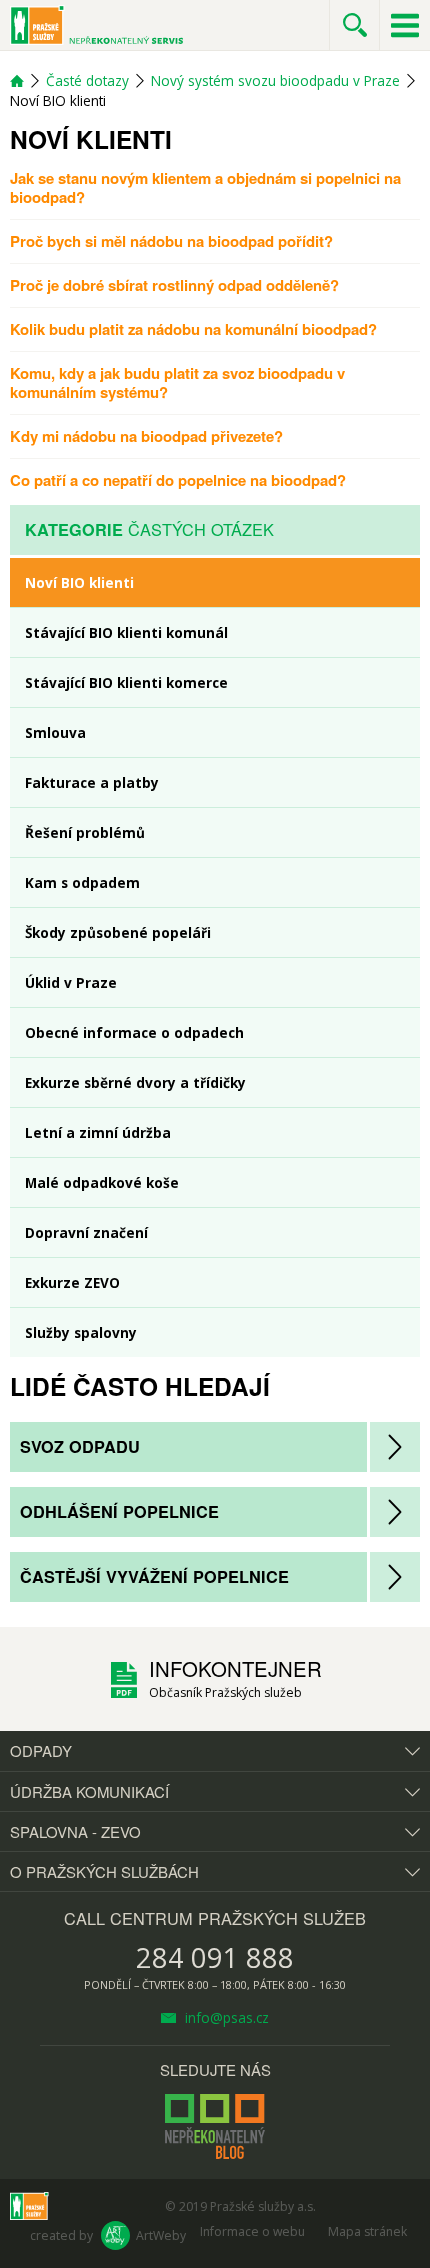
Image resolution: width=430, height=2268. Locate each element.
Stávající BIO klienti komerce (126, 682)
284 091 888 (215, 1957)
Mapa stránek (367, 2231)
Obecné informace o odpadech (134, 1032)
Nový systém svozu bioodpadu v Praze (275, 80)
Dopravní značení (86, 1232)
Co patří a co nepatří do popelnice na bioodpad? (178, 480)
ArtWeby (161, 2235)
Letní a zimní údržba (98, 1132)
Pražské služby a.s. (263, 2206)
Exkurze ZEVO (72, 1282)
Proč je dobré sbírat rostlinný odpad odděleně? (174, 285)
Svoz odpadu (80, 1446)
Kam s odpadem (82, 882)
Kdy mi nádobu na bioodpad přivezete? (146, 436)
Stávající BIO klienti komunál (126, 632)
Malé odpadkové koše (102, 1182)
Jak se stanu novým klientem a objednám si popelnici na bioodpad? (205, 187)
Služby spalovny (81, 1332)
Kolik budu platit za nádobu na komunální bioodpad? (193, 329)
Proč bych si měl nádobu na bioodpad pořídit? (171, 241)
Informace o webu (252, 2231)
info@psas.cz (225, 2017)
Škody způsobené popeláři (118, 932)
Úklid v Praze (71, 982)
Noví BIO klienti (79, 582)
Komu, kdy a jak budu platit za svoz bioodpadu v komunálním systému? (177, 382)
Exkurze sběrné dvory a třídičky (135, 1082)
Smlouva (55, 732)
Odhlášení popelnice (119, 1511)
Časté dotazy (87, 80)
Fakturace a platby (92, 782)
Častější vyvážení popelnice (154, 1576)
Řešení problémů (85, 832)
